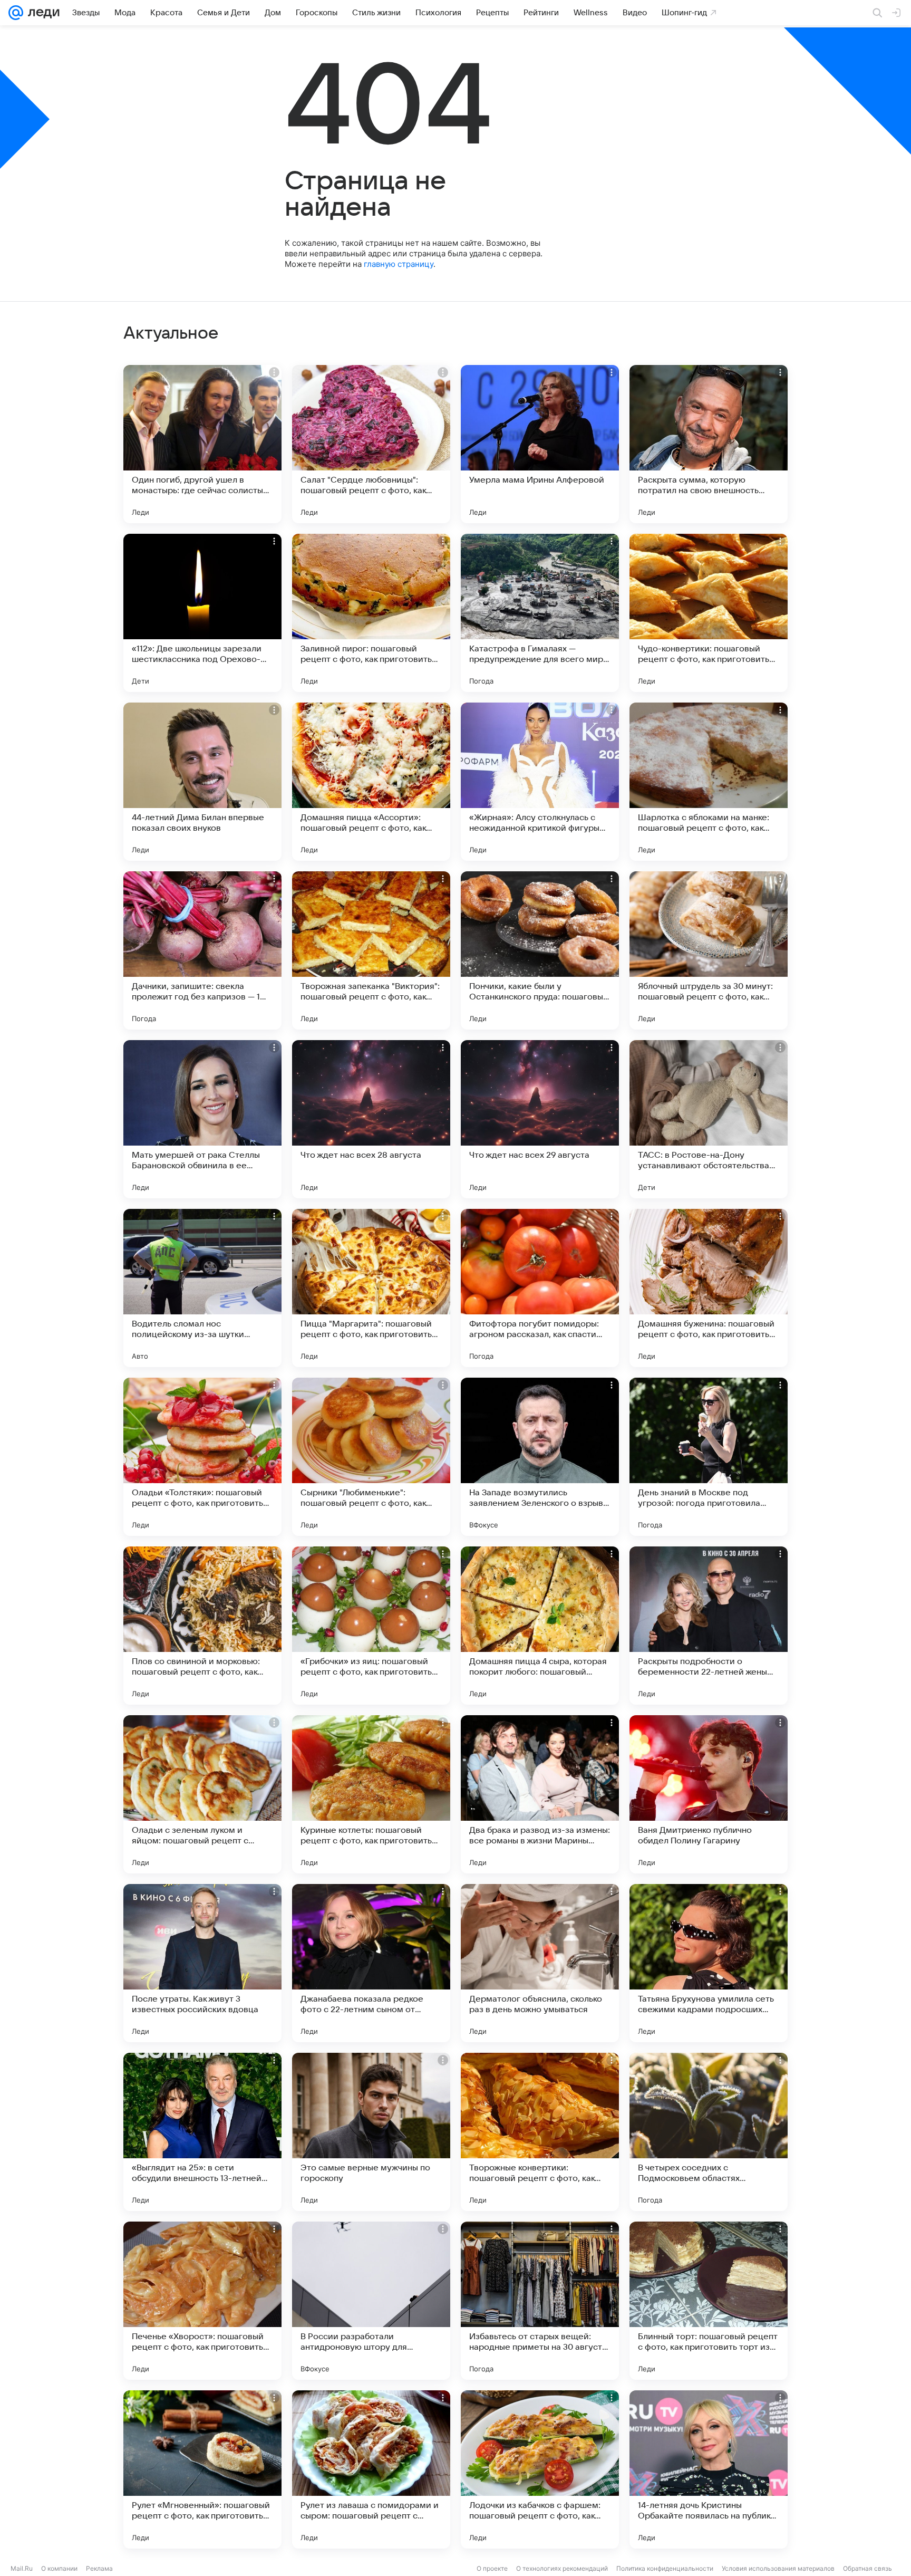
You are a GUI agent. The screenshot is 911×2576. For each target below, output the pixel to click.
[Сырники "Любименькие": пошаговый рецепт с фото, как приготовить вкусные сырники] (371, 1457)
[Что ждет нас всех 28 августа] (371, 1119)
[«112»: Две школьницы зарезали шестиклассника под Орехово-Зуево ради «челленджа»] (202, 613)
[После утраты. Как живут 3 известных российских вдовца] (202, 1963)
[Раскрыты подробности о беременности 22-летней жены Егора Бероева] (709, 1626)
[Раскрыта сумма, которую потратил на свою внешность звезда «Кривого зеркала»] (709, 444)
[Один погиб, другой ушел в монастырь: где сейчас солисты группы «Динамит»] (202, 444)
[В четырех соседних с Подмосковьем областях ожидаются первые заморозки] (709, 2132)
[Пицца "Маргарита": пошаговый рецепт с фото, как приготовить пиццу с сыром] (371, 1288)
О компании (59, 2568)
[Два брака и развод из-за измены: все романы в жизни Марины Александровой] (540, 1794)
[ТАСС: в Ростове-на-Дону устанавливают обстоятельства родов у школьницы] (709, 1119)
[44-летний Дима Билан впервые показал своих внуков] (202, 782)
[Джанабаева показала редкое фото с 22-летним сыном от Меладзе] (371, 1963)
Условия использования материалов (778, 2568)
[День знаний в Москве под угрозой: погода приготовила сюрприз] (709, 1457)
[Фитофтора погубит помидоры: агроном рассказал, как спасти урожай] (540, 1288)
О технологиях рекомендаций (562, 2568)
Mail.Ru (22, 2568)
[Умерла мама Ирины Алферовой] (540, 444)
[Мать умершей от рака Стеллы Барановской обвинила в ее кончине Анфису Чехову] (202, 1119)
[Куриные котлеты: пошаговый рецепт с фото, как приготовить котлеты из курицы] (371, 1794)
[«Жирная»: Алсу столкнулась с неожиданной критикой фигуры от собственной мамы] (540, 782)
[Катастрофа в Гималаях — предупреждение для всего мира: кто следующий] (540, 613)
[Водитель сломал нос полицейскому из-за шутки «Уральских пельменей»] (202, 1288)
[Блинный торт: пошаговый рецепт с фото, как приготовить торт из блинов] (709, 2301)
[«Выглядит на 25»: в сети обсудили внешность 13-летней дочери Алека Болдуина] (202, 2132)
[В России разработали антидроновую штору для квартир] (371, 2301)
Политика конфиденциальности (665, 2568)
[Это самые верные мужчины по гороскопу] (371, 2132)
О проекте (492, 2568)
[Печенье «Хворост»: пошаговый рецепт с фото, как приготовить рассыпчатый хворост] (202, 2301)
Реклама (99, 2568)
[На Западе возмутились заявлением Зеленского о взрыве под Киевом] (540, 1457)
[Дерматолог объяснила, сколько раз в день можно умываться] (540, 1963)
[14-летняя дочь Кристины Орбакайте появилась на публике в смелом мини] (709, 2469)
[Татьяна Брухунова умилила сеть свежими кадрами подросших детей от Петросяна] (709, 1963)
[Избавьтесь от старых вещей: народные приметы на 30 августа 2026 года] (540, 2301)
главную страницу (399, 264)
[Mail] (16, 13)
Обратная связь (868, 2568)
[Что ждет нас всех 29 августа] (540, 1119)
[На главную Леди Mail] (41, 13)
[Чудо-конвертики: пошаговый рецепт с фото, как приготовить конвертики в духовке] (709, 613)
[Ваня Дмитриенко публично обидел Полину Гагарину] (709, 1794)
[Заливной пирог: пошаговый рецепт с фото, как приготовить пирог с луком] (371, 613)
